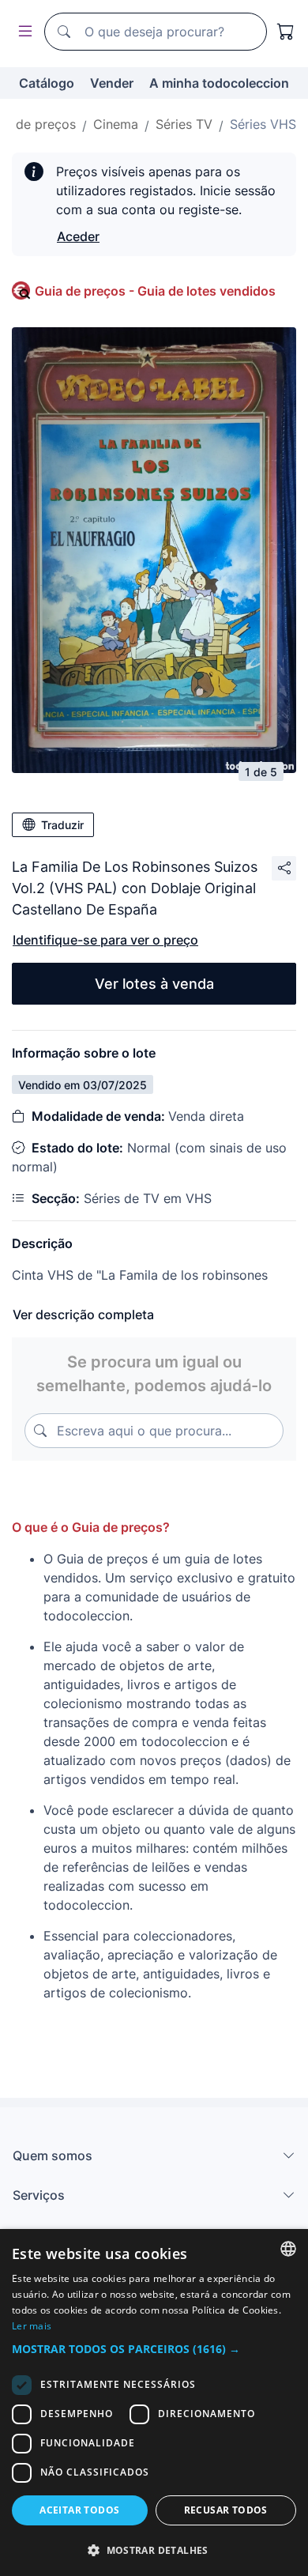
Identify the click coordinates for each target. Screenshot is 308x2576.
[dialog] (154, 2403)
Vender (112, 83)
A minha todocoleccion (219, 83)
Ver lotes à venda (154, 984)
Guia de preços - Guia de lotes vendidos (155, 291)
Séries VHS (263, 124)
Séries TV (184, 124)
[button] (154, 2349)
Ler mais (32, 2326)
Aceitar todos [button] (79, 2510)
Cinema (116, 124)
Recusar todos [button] (226, 2510)
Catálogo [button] (47, 83)
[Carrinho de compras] (286, 32)
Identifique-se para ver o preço (105, 940)
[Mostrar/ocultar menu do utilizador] (22, 32)
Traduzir (62, 825)
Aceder (78, 236)
